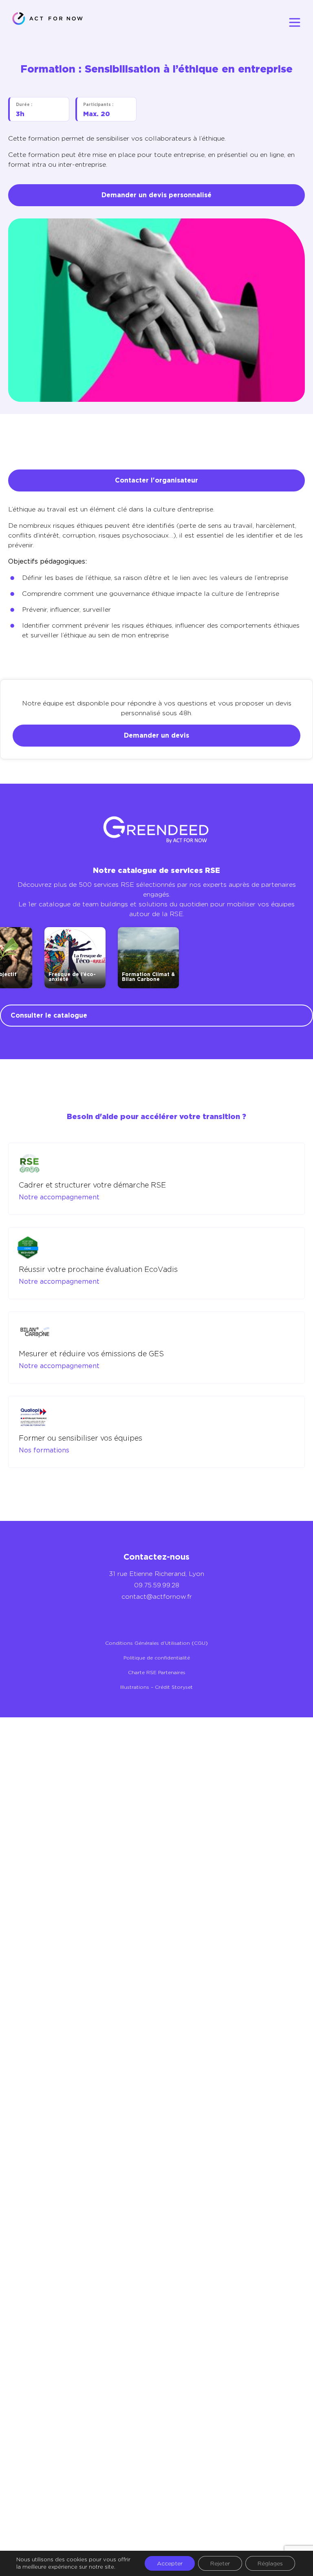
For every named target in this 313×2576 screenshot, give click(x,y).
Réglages (270, 2563)
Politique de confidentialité (157, 1658)
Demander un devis (156, 735)
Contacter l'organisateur (156, 480)
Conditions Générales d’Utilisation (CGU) (156, 1643)
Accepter (170, 2563)
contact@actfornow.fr (157, 1597)
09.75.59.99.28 (157, 1585)
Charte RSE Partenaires (157, 1672)
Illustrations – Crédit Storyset (156, 1687)
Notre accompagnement (59, 1197)
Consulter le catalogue (49, 1015)
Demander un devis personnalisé (156, 195)
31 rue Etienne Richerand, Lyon (156, 1574)
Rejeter (220, 2563)
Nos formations (44, 1450)
